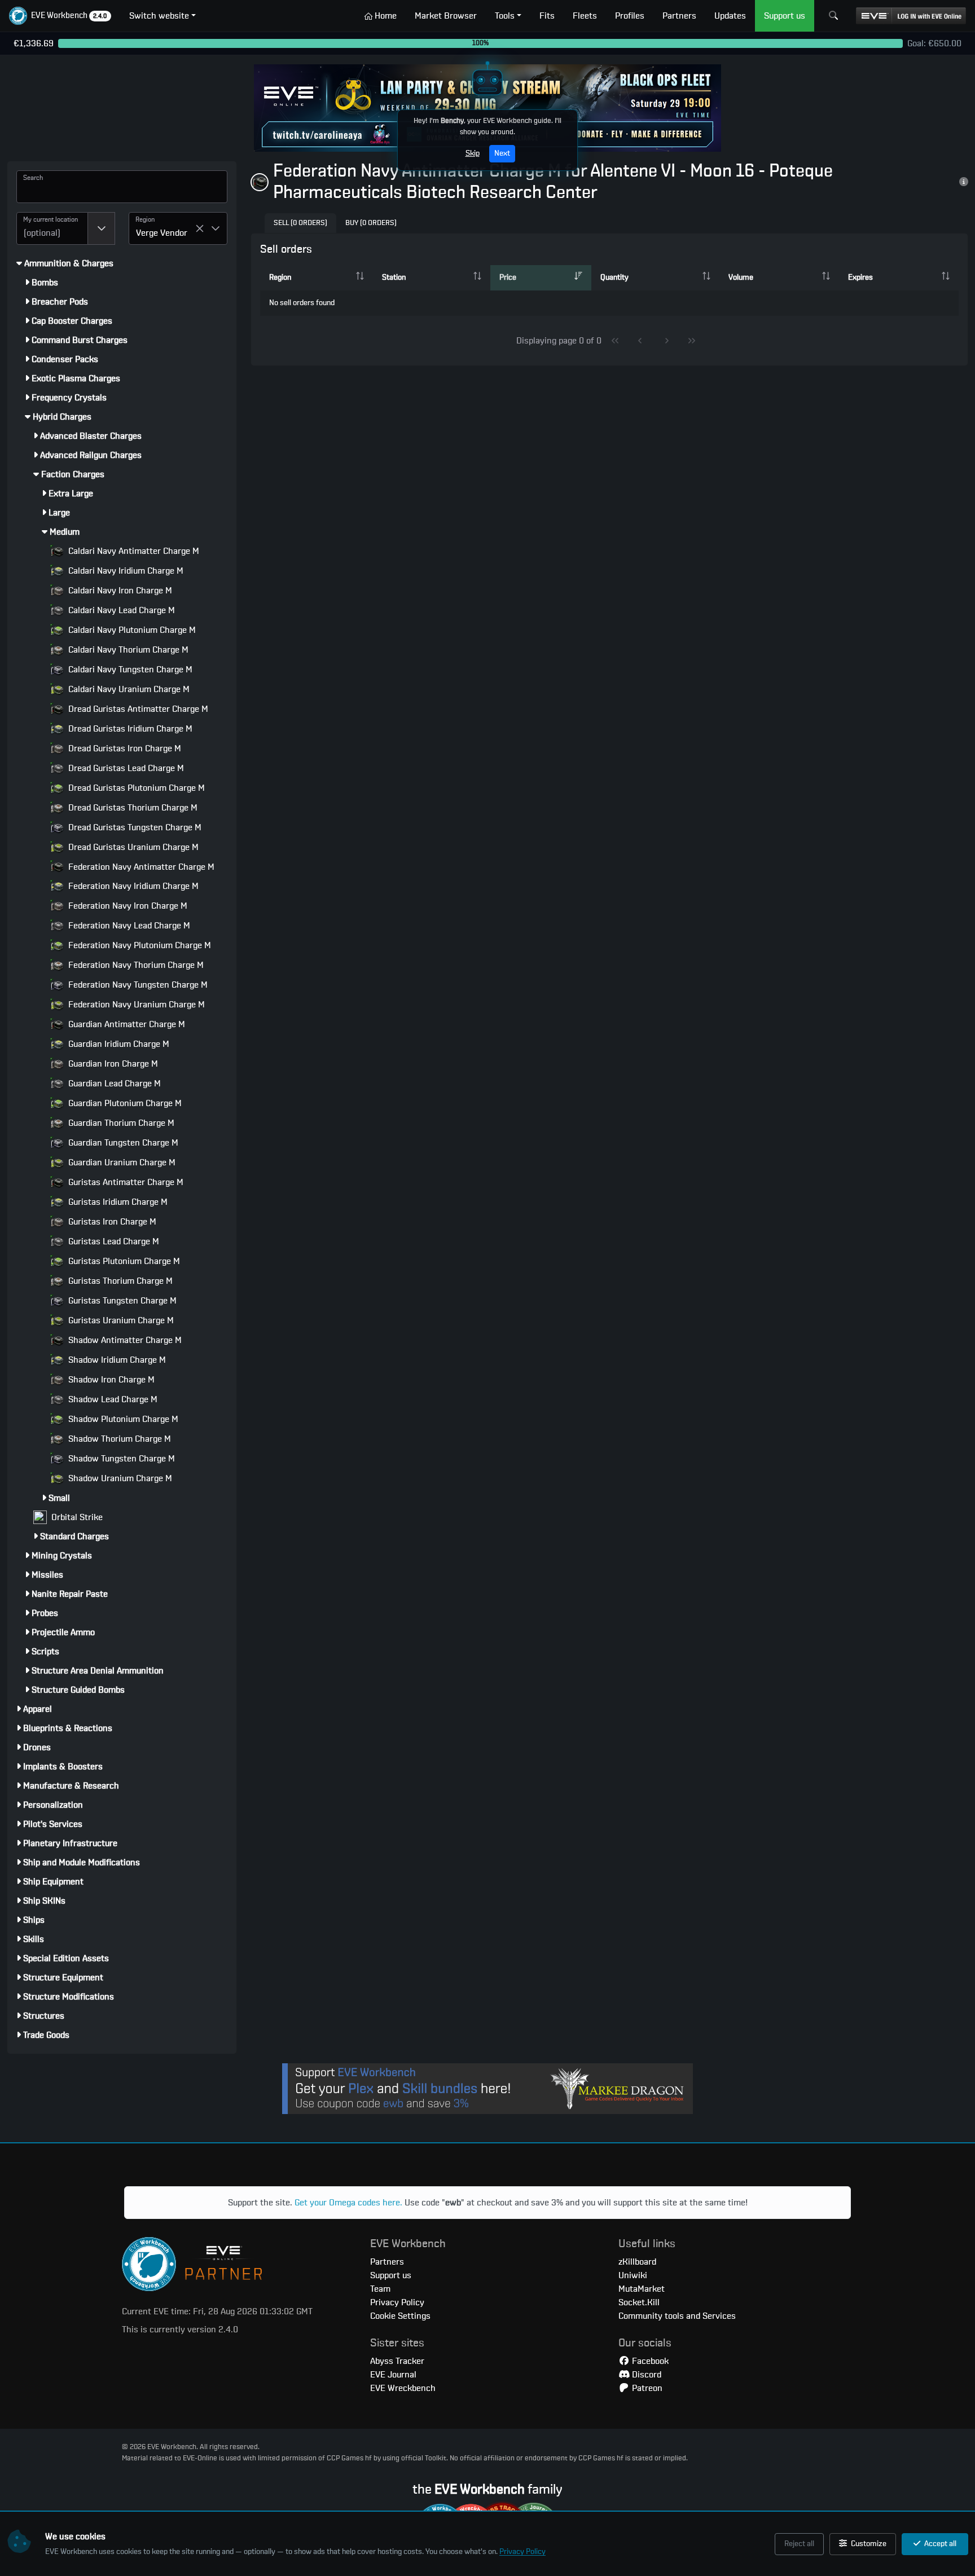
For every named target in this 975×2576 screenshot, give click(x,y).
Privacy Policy (522, 2552)
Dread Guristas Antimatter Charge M (137, 709)
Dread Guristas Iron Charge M (124, 748)
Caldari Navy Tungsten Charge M (129, 670)
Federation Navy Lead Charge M (128, 926)
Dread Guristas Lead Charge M (125, 768)
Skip (473, 153)
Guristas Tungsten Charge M (121, 1301)
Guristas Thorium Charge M (119, 1281)
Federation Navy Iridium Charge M (132, 886)
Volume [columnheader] (741, 278)
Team (380, 2289)
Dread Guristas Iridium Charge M (129, 729)
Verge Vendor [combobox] (162, 233)
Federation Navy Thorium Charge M (135, 965)
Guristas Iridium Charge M (117, 1202)
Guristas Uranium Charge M (120, 1320)
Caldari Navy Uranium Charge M (128, 689)
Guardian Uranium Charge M (121, 1162)
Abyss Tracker (397, 2361)
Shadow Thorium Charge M (118, 1439)
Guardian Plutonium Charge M (124, 1103)
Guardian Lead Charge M (113, 1084)
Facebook (649, 2361)
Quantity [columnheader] (614, 278)
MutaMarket (642, 2289)
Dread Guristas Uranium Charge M (132, 847)
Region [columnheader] (280, 278)
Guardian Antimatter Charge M (126, 1024)
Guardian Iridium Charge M (118, 1044)
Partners (387, 2262)
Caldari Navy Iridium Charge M (125, 571)
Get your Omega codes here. (348, 2203)
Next (502, 153)
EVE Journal (393, 2375)
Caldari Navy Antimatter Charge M (133, 551)
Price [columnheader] (508, 278)
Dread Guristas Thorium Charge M (132, 808)
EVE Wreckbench (403, 2388)
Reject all (799, 2544)
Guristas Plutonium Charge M (123, 1261)
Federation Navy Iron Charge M (127, 906)
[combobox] (52, 228)
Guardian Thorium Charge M (120, 1123)
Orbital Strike (76, 1517)
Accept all (939, 2544)
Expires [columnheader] (860, 278)
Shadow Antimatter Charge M (124, 1340)
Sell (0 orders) (300, 223)
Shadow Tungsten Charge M (120, 1459)
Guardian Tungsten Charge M (122, 1143)
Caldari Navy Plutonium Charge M (131, 630)
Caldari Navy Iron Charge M (119, 591)
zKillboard (637, 2262)
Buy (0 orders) (371, 223)
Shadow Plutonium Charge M (122, 1419)
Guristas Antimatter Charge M (125, 1182)
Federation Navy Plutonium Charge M (139, 945)
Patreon (646, 2388)
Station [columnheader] (394, 278)
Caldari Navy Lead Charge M (120, 610)
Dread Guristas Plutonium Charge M (135, 788)
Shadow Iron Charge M (110, 1380)
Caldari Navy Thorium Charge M (127, 650)
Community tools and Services (677, 2316)
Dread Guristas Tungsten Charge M (134, 827)
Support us (391, 2275)
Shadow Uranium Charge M (119, 1478)
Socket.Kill (639, 2302)
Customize (868, 2544)
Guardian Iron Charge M (112, 1064)
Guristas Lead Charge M (113, 1241)
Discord (645, 2375)
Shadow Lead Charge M (112, 1399)
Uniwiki (633, 2275)
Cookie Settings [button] (400, 2316)
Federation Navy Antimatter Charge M (140, 867)
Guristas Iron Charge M (111, 1222)
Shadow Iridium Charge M (116, 1360)
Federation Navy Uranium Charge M (135, 1005)
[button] (60, 16)
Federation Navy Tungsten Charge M (137, 985)
